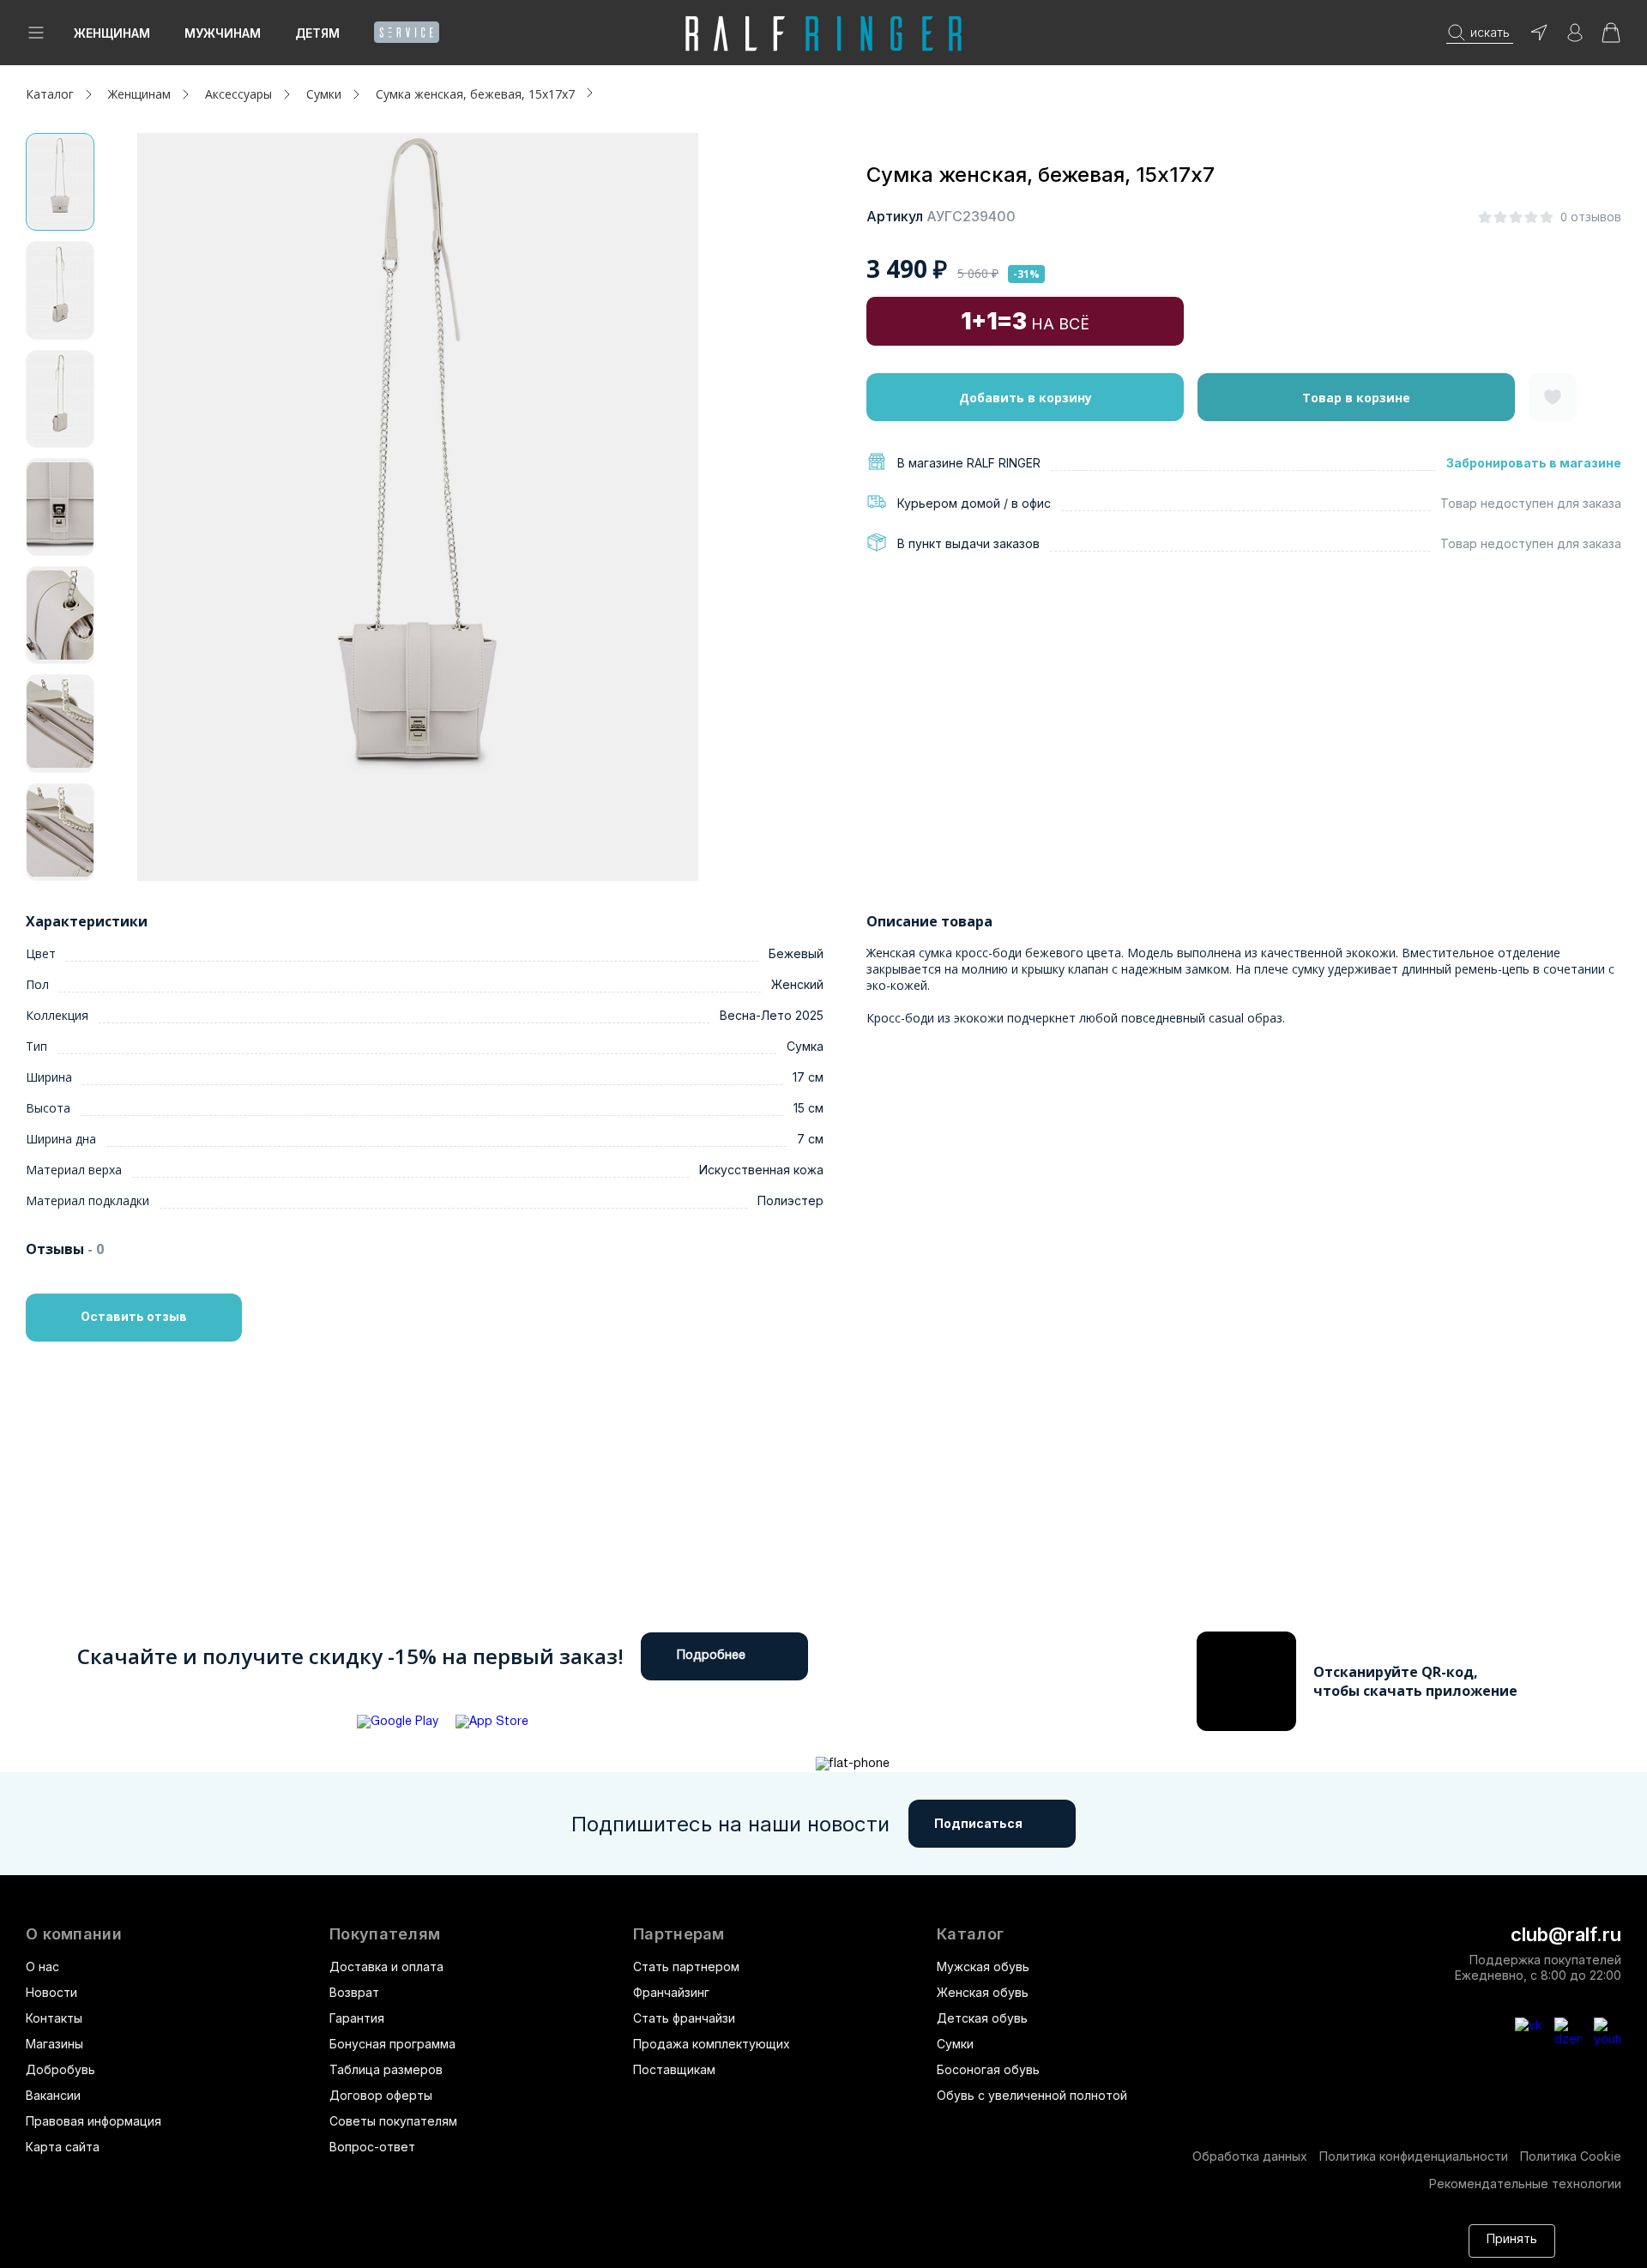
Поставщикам (674, 2069)
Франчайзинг (671, 1992)
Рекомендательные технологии (1525, 2184)
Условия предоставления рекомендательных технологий (442, 2249)
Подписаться (978, 1823)
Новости (51, 1992)
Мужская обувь (983, 1966)
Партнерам (679, 1934)
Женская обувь (983, 1992)
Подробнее (711, 1656)
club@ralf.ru (1566, 1934)
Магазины (54, 2044)
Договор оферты (381, 2095)
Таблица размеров (386, 2069)
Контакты (54, 2018)
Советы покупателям (393, 2121)
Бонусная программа (392, 2044)
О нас (42, 1966)
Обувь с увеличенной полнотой (1032, 2095)
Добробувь (60, 2069)
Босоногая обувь (988, 2069)
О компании (74, 1934)
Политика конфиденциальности (1414, 2156)
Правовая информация (94, 2121)
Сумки (955, 2044)
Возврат (354, 1992)
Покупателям (385, 1934)
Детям (317, 33)
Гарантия (357, 2018)
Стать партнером (686, 1966)
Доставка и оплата (386, 1966)
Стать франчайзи (684, 2018)
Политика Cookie (1571, 2156)
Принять (1512, 2240)
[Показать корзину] (1611, 38)
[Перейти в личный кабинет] (1575, 38)
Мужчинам (223, 33)
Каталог (970, 1934)
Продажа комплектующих (712, 2044)
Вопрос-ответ (372, 2147)
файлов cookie (1170, 2232)
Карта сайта (63, 2147)
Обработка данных (1250, 2156)
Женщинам (112, 33)
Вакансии (53, 2095)
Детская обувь (982, 2018)
